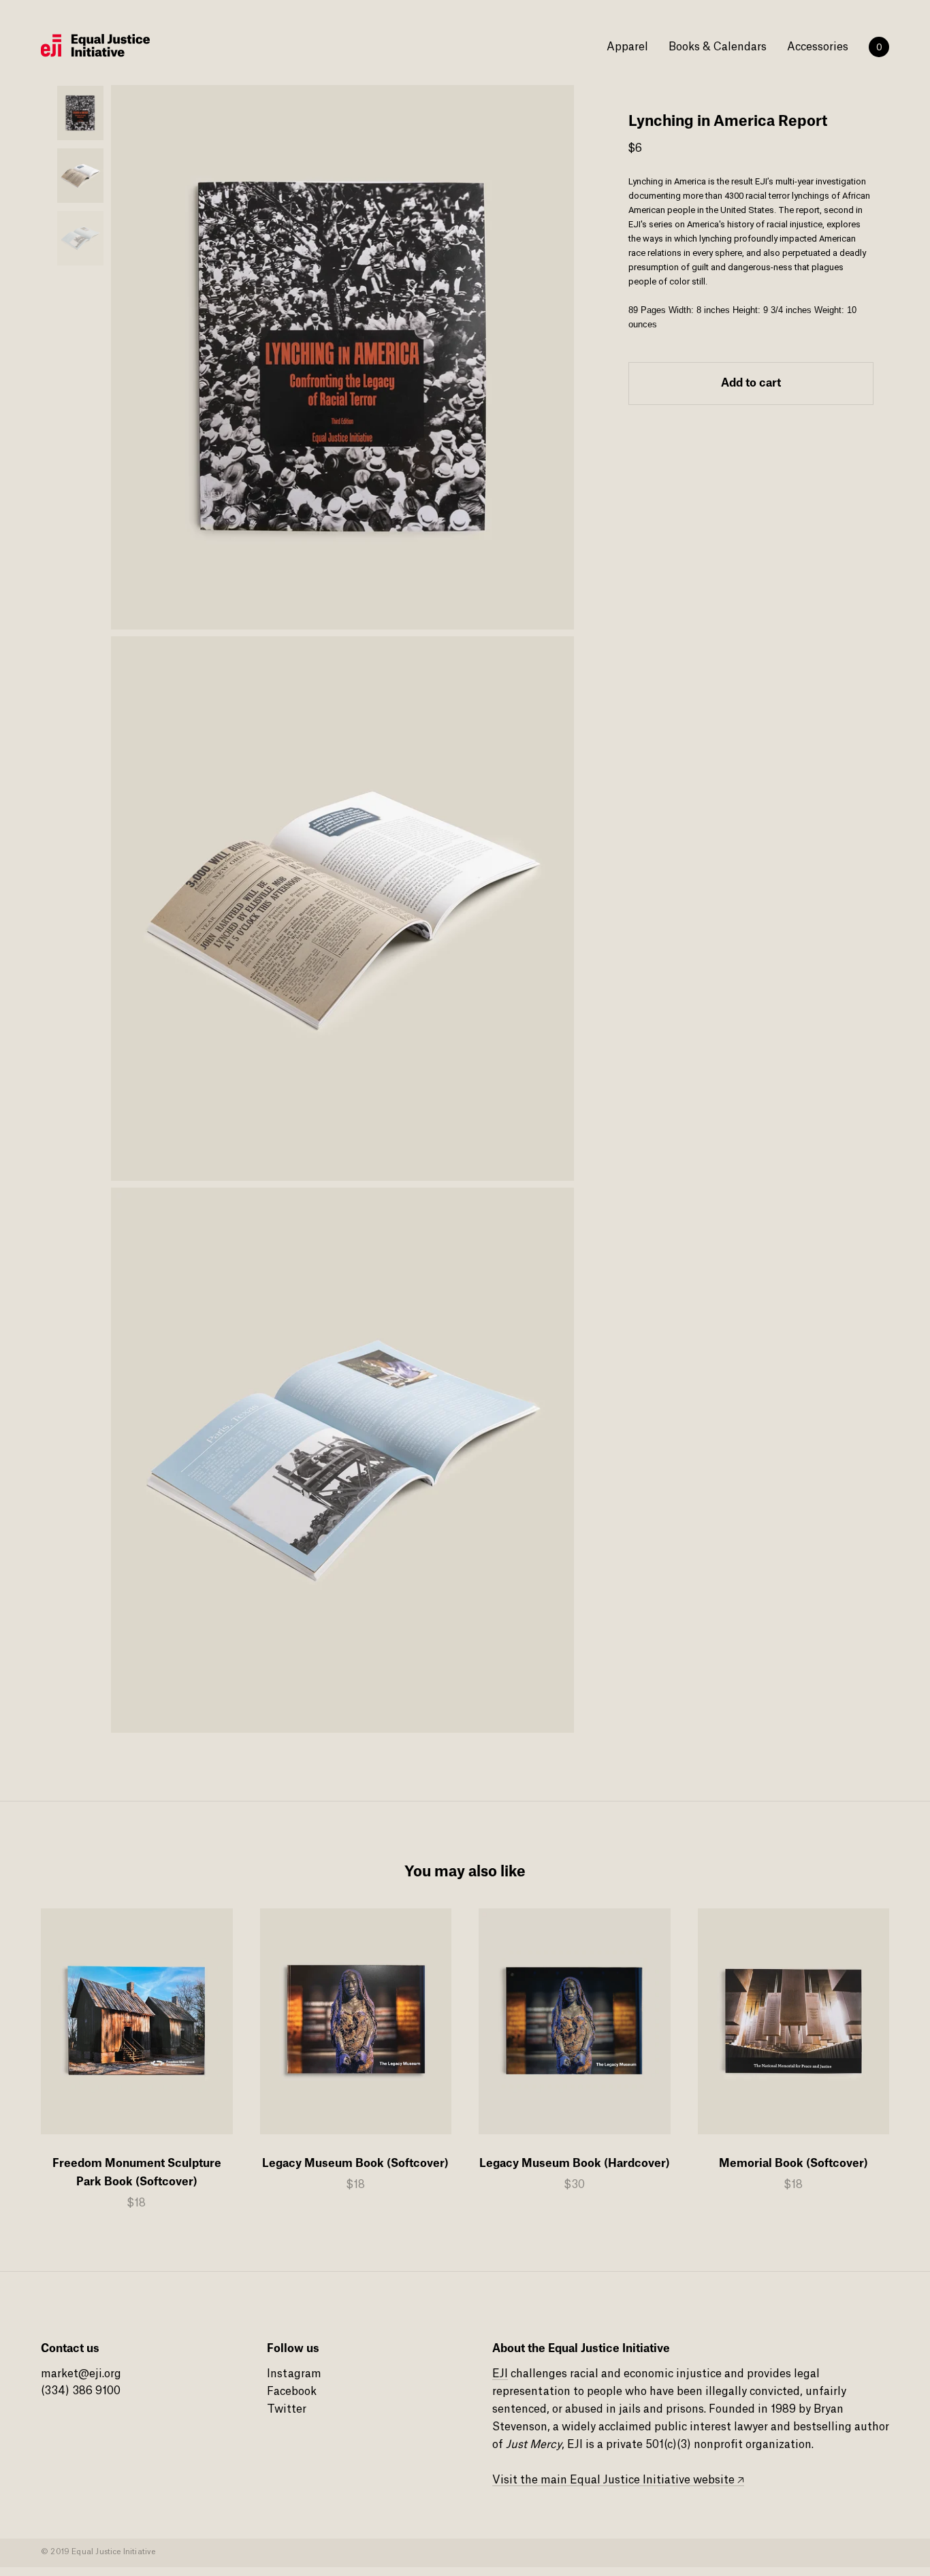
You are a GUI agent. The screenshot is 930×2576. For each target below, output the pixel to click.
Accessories (818, 47)
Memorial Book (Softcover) (793, 2164)
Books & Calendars (718, 47)
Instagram (294, 2374)
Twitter (287, 2409)
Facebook (292, 2392)
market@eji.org (81, 2374)
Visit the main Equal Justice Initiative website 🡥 (618, 2480)
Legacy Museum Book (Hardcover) (575, 2164)
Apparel (627, 47)
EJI (500, 2374)
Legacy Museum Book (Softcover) (355, 2164)
